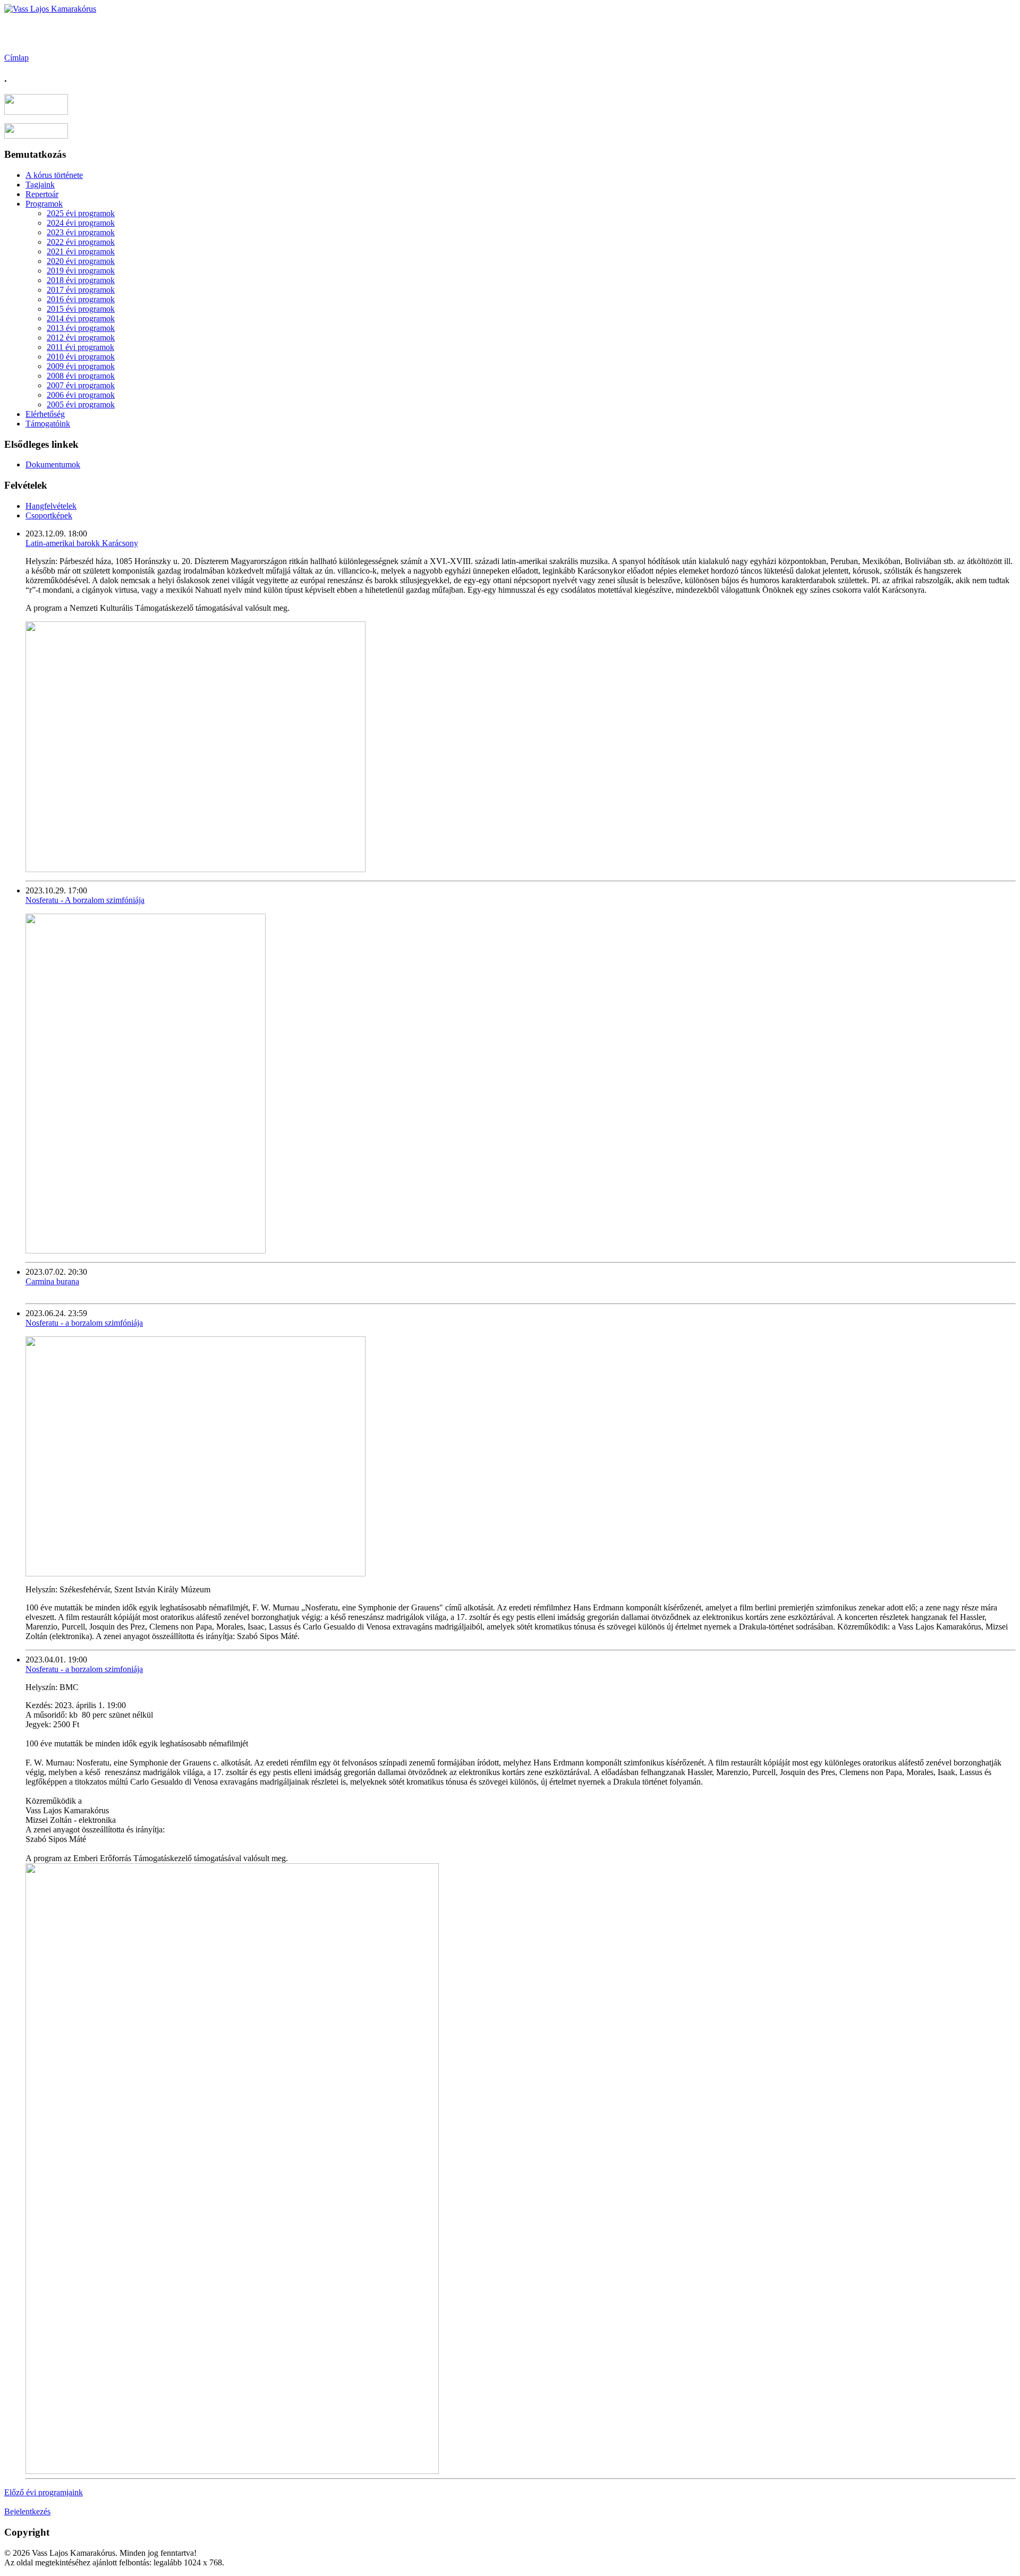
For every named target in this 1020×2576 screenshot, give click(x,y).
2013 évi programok (81, 328)
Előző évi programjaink (44, 2492)
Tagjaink (40, 185)
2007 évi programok (81, 385)
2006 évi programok (81, 395)
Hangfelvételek (51, 506)
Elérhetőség (45, 414)
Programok (44, 204)
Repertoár (42, 194)
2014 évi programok (81, 318)
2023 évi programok (81, 232)
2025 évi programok (81, 213)
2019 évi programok (81, 271)
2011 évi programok (80, 347)
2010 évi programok (81, 357)
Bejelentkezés (27, 2511)
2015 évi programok (81, 309)
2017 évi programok (81, 290)
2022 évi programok (81, 242)
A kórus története (54, 175)
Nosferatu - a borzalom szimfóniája (84, 1323)
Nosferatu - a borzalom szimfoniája (84, 1669)
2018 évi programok (81, 280)
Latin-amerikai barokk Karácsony (82, 543)
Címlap (16, 58)
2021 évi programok (81, 251)
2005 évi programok (81, 404)
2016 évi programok (81, 299)
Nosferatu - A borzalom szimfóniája (85, 900)
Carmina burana (52, 1281)
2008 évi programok (81, 376)
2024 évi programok (81, 223)
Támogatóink (48, 424)
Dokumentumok (53, 464)
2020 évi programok (81, 261)
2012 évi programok (81, 338)
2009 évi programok (81, 366)
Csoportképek (49, 515)
